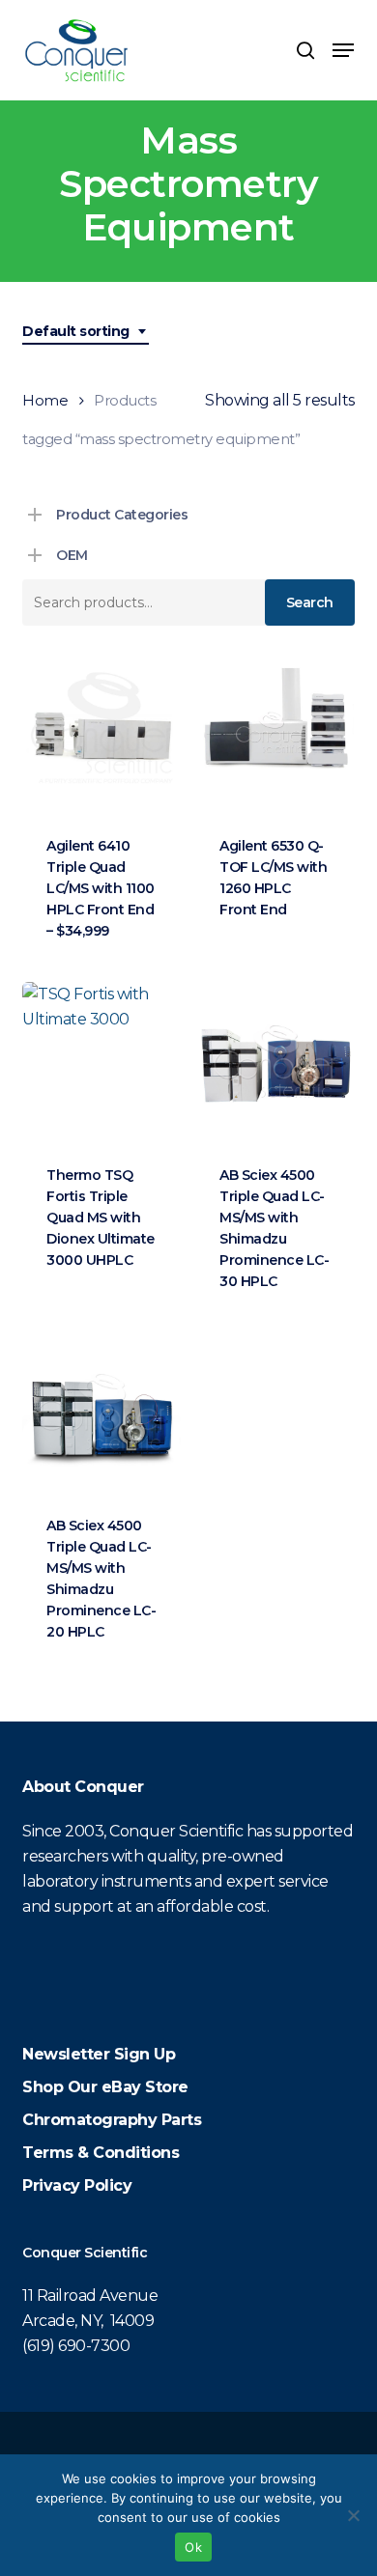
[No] (353, 2515)
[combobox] (86, 332)
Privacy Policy (77, 2185)
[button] (343, 50)
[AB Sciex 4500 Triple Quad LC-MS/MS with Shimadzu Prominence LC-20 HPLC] (101, 1412)
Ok (193, 2547)
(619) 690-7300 (76, 2346)
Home (45, 401)
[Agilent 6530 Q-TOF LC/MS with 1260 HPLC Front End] (275, 733)
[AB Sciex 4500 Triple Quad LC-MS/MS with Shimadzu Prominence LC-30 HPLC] (275, 1061)
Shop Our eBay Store (105, 2087)
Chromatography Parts (112, 2120)
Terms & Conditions (101, 2153)
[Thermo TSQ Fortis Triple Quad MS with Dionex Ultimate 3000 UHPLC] (101, 1061)
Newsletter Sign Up (99, 2054)
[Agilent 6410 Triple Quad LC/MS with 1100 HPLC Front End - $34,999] (101, 733)
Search (310, 602)
